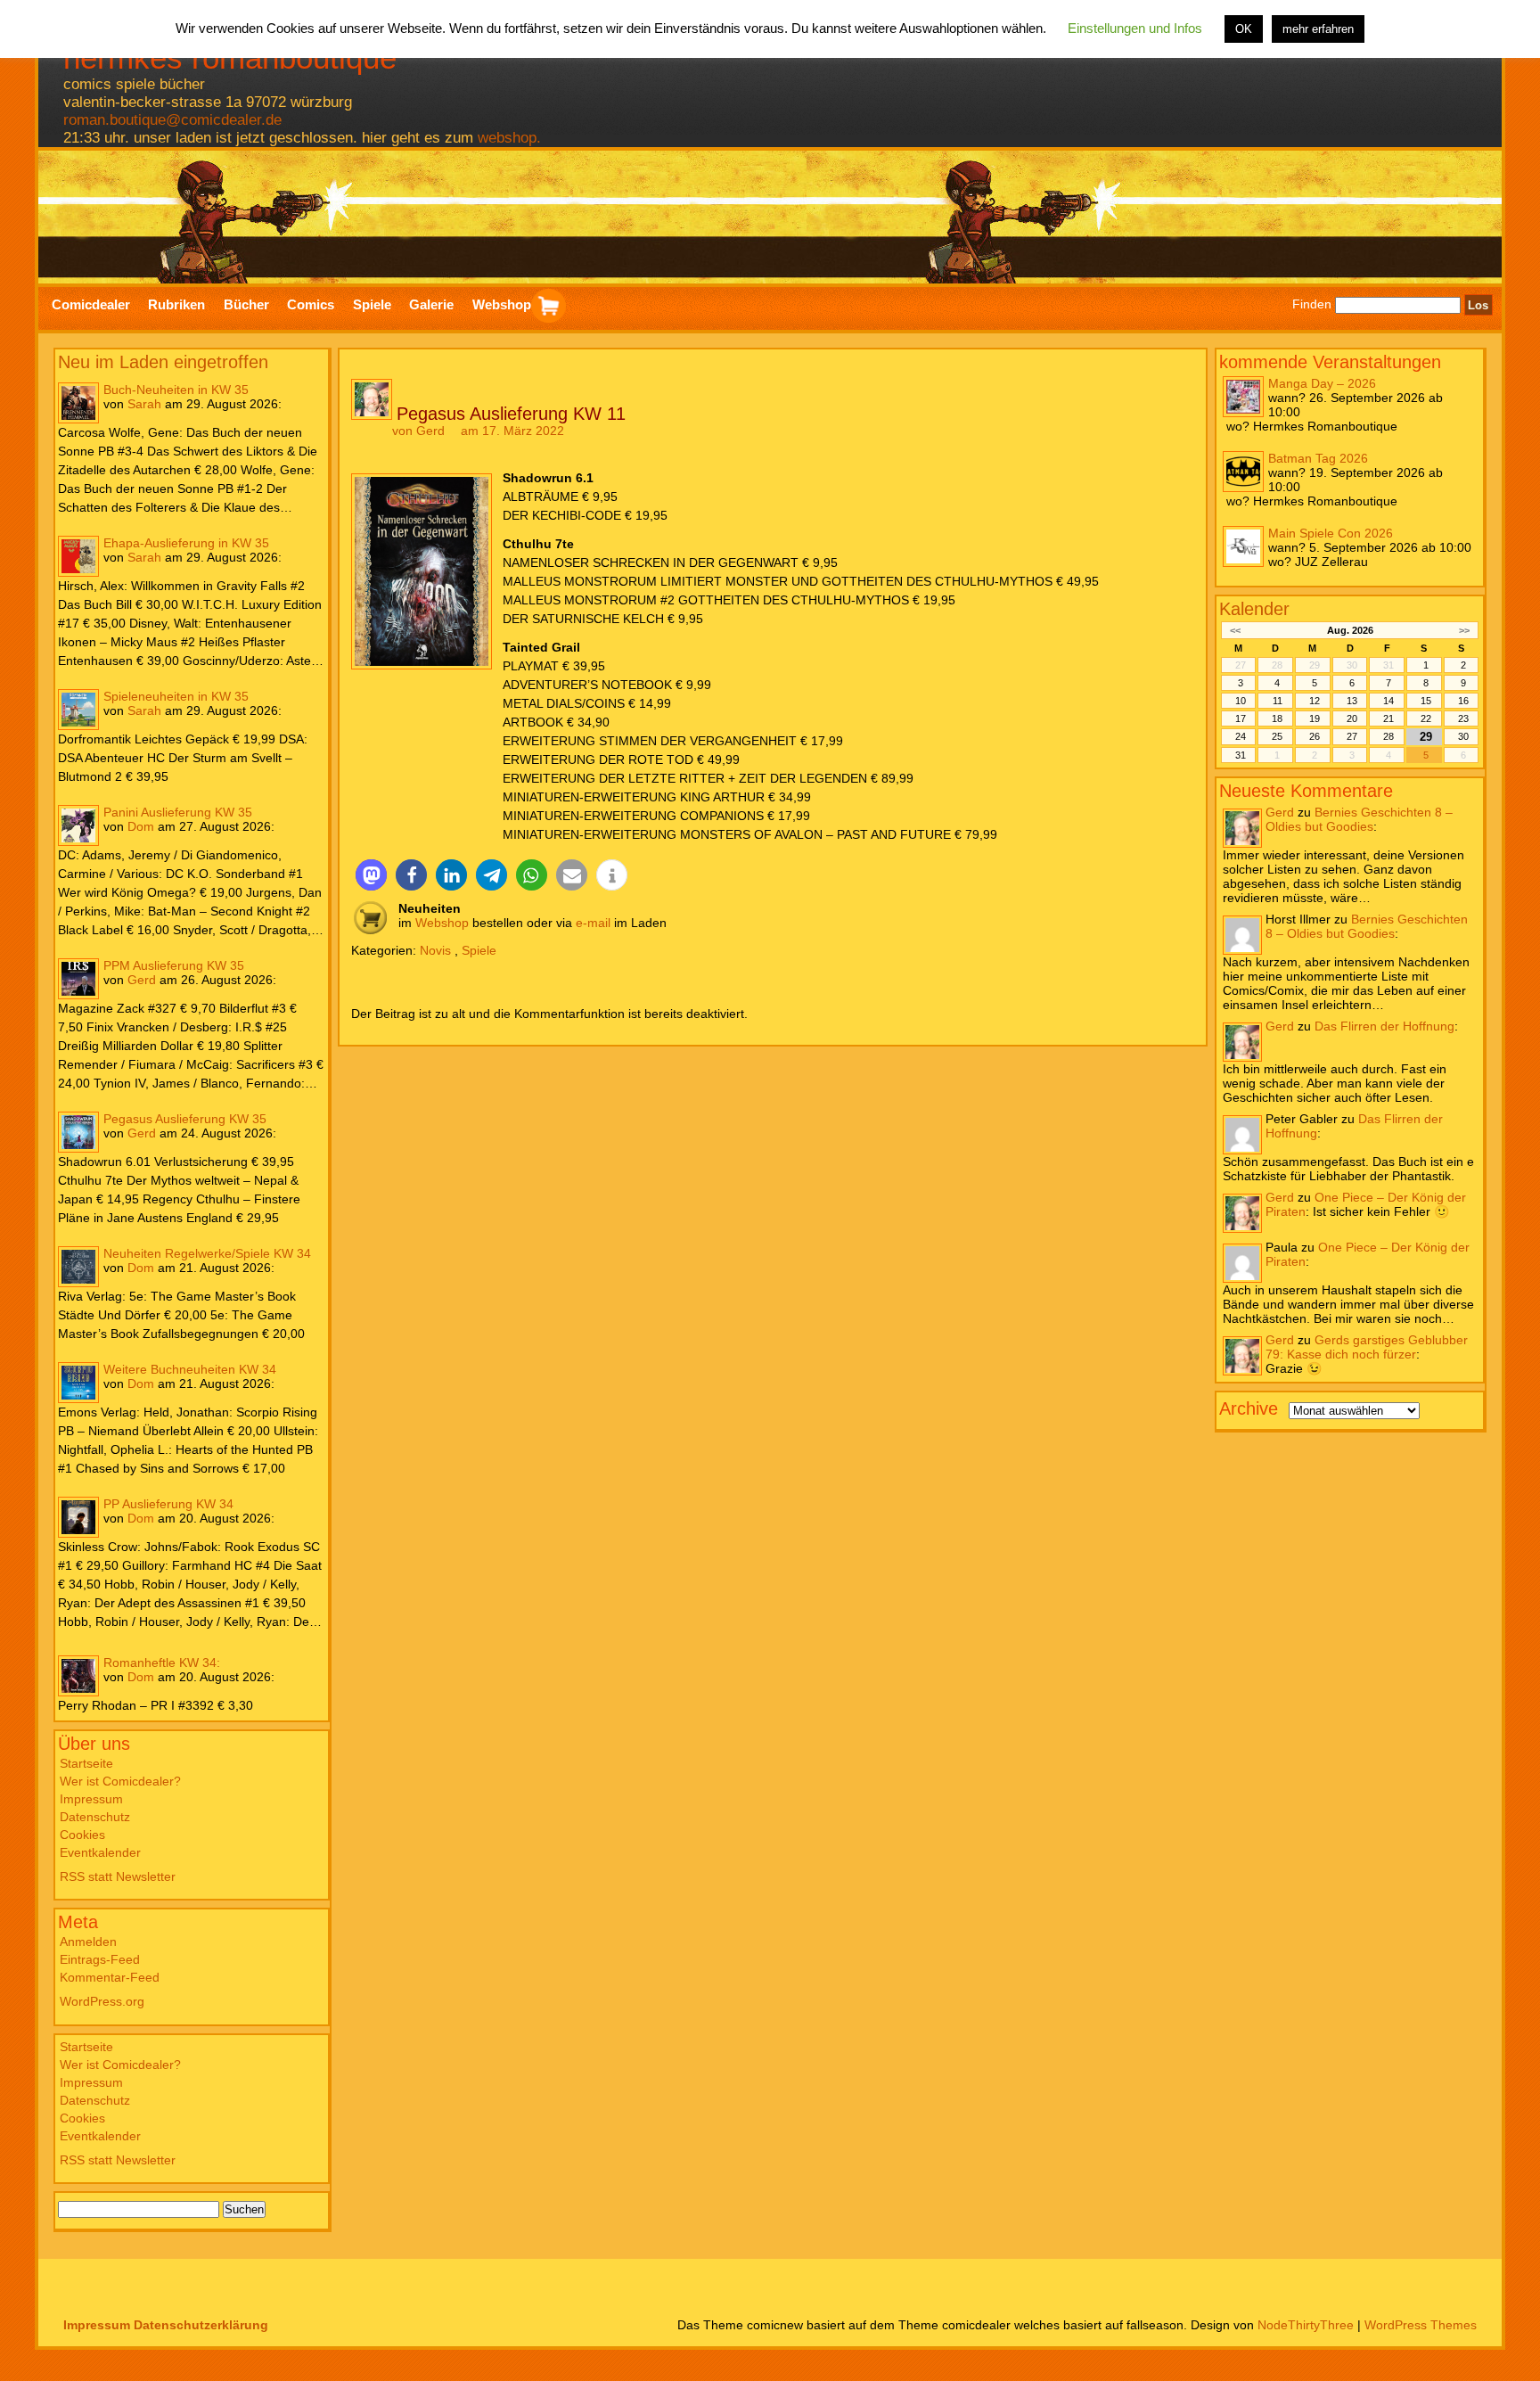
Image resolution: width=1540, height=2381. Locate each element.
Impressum (91, 1799)
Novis (435, 950)
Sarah (144, 404)
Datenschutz (95, 1817)
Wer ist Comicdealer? (120, 1781)
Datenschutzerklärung (201, 2325)
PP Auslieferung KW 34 (168, 1504)
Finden (1312, 305)
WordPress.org (102, 2001)
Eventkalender (100, 1852)
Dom (141, 826)
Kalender (1254, 609)
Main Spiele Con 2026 (1331, 533)
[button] (371, 875)
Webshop (442, 923)
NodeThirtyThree (1306, 2325)
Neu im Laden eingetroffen (163, 362)
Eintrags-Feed (100, 1959)
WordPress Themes (1421, 2325)
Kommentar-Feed (110, 1977)
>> (1464, 630)
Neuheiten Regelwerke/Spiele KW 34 (207, 1253)
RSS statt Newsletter (118, 1876)
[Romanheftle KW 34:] (78, 1676)
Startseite (86, 1763)
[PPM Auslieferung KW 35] (78, 979)
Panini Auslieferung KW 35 (178, 812)
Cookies (82, 1835)
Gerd (142, 980)
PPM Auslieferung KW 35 (174, 965)
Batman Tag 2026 (1318, 458)
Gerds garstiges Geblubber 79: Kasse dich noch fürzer (1367, 1347)
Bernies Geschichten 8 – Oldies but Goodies (1359, 819)
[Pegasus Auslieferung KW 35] (78, 1132)
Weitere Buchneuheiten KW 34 (190, 1369)
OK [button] (1244, 29)
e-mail (593, 923)
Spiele (479, 950)
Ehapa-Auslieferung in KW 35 (186, 543)
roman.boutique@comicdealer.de (172, 120)
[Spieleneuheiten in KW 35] (78, 710)
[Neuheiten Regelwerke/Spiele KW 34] (78, 1267)
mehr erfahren (1318, 29)
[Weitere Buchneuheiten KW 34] (78, 1383)
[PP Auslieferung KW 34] (78, 1517)
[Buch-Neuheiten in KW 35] (78, 403)
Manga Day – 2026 (1322, 383)
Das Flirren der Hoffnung (1384, 1026)
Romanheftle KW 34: (162, 1663)
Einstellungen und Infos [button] (1135, 28)
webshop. (509, 138)
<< (1235, 630)
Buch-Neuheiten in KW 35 (176, 390)
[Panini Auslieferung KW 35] (78, 825)
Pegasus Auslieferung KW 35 (185, 1119)
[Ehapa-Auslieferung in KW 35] (78, 556)
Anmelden (88, 1942)
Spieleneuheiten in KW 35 (176, 696)
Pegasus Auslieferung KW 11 (511, 414)
